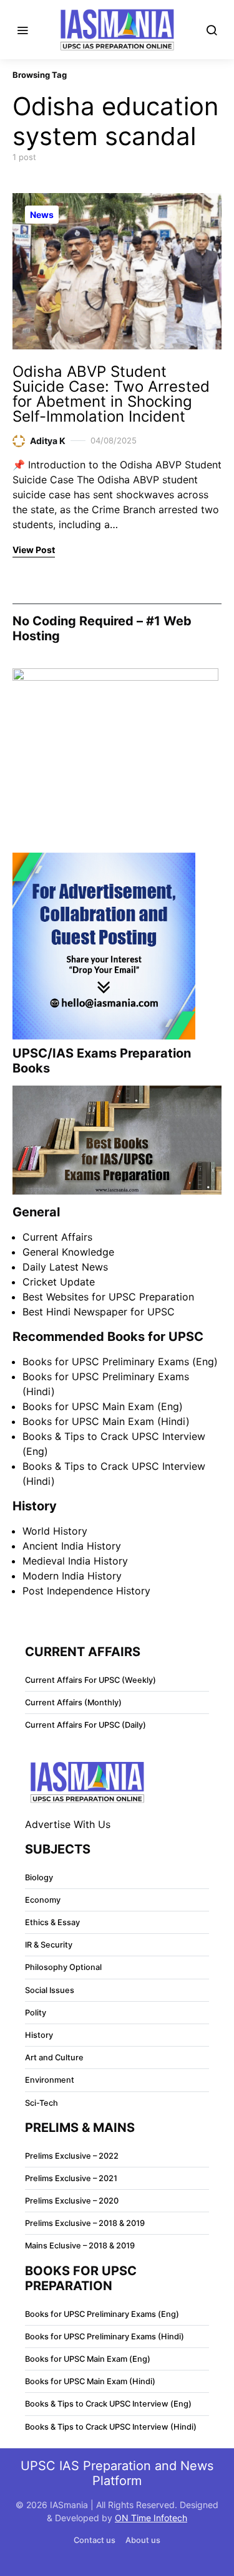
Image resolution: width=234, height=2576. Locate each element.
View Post (34, 550)
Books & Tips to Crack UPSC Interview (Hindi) (111, 2427)
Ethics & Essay (52, 1922)
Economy (43, 1900)
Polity (36, 2013)
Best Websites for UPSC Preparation (108, 1297)
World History (55, 1531)
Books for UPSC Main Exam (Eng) (103, 1406)
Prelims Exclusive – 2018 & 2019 (85, 2223)
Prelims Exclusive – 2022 (72, 2156)
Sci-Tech (41, 2103)
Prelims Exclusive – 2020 (72, 2201)
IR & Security (49, 1945)
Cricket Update (59, 1282)
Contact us (95, 2540)
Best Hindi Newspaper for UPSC (99, 1312)
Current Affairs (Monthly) (73, 1702)
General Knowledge (68, 1252)
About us (143, 2540)
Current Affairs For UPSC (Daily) (85, 1725)
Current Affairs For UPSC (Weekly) (90, 1680)
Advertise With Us (68, 1824)
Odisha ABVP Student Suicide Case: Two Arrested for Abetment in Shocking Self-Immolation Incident (111, 394)
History (39, 2035)
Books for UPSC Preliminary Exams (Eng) (120, 1361)
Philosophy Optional (63, 1967)
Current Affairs (57, 1237)
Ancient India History (72, 1546)
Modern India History (72, 1576)
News (42, 215)
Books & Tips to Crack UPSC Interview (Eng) (108, 2404)
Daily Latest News (65, 1267)
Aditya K (48, 441)
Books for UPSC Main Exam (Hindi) (106, 1421)
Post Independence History (86, 1591)
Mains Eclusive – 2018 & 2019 (80, 2246)
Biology (39, 1878)
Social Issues (50, 1990)
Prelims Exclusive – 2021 (71, 2178)
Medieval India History (75, 1561)
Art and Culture (54, 2057)
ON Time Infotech (151, 2518)
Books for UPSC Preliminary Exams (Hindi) (105, 2337)
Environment (50, 2080)
